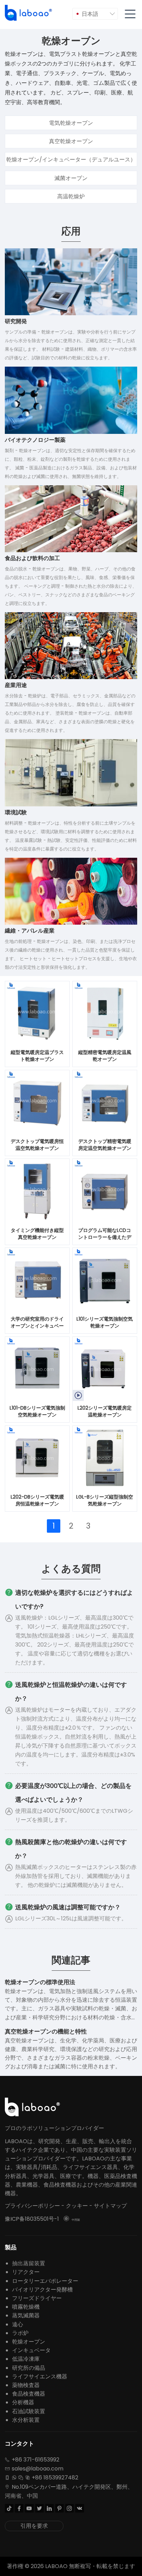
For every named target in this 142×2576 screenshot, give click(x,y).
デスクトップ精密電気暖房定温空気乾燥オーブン (105, 1145)
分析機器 (23, 2402)
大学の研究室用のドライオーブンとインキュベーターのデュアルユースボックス (37, 1323)
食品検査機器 (29, 2394)
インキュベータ (31, 2350)
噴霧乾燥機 (26, 2307)
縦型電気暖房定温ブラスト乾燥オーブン (37, 1056)
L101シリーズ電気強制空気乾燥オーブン (105, 1322)
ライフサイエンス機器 (40, 2376)
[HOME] (29, 13)
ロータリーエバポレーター (45, 2281)
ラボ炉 (20, 2333)
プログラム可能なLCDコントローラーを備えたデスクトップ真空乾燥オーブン (105, 1234)
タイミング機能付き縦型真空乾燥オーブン (37, 1234)
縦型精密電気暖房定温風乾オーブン (105, 1056)
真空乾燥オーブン (71, 141)
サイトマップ (110, 2206)
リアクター (26, 2272)
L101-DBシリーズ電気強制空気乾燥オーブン (37, 1411)
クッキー (77, 2206)
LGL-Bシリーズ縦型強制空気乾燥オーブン (105, 1500)
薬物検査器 (26, 2385)
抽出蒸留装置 (29, 2263)
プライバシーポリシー (32, 2206)
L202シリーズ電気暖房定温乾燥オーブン (105, 1411)
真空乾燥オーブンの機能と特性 (46, 2031)
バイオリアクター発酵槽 (42, 2290)
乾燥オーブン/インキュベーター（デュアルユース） (71, 160)
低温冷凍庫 (26, 2359)
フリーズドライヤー (37, 2298)
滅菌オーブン (71, 178)
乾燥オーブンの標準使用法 (40, 1982)
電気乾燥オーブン (71, 123)
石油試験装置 (29, 2411)
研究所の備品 (29, 2368)
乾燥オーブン (29, 2342)
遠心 (18, 2324)
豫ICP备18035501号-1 (32, 2219)
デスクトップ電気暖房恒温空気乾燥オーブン (37, 1145)
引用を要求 (34, 2526)
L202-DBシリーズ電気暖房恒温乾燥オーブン (37, 1500)
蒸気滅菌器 (26, 2315)
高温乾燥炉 (71, 196)
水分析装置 (26, 2420)
